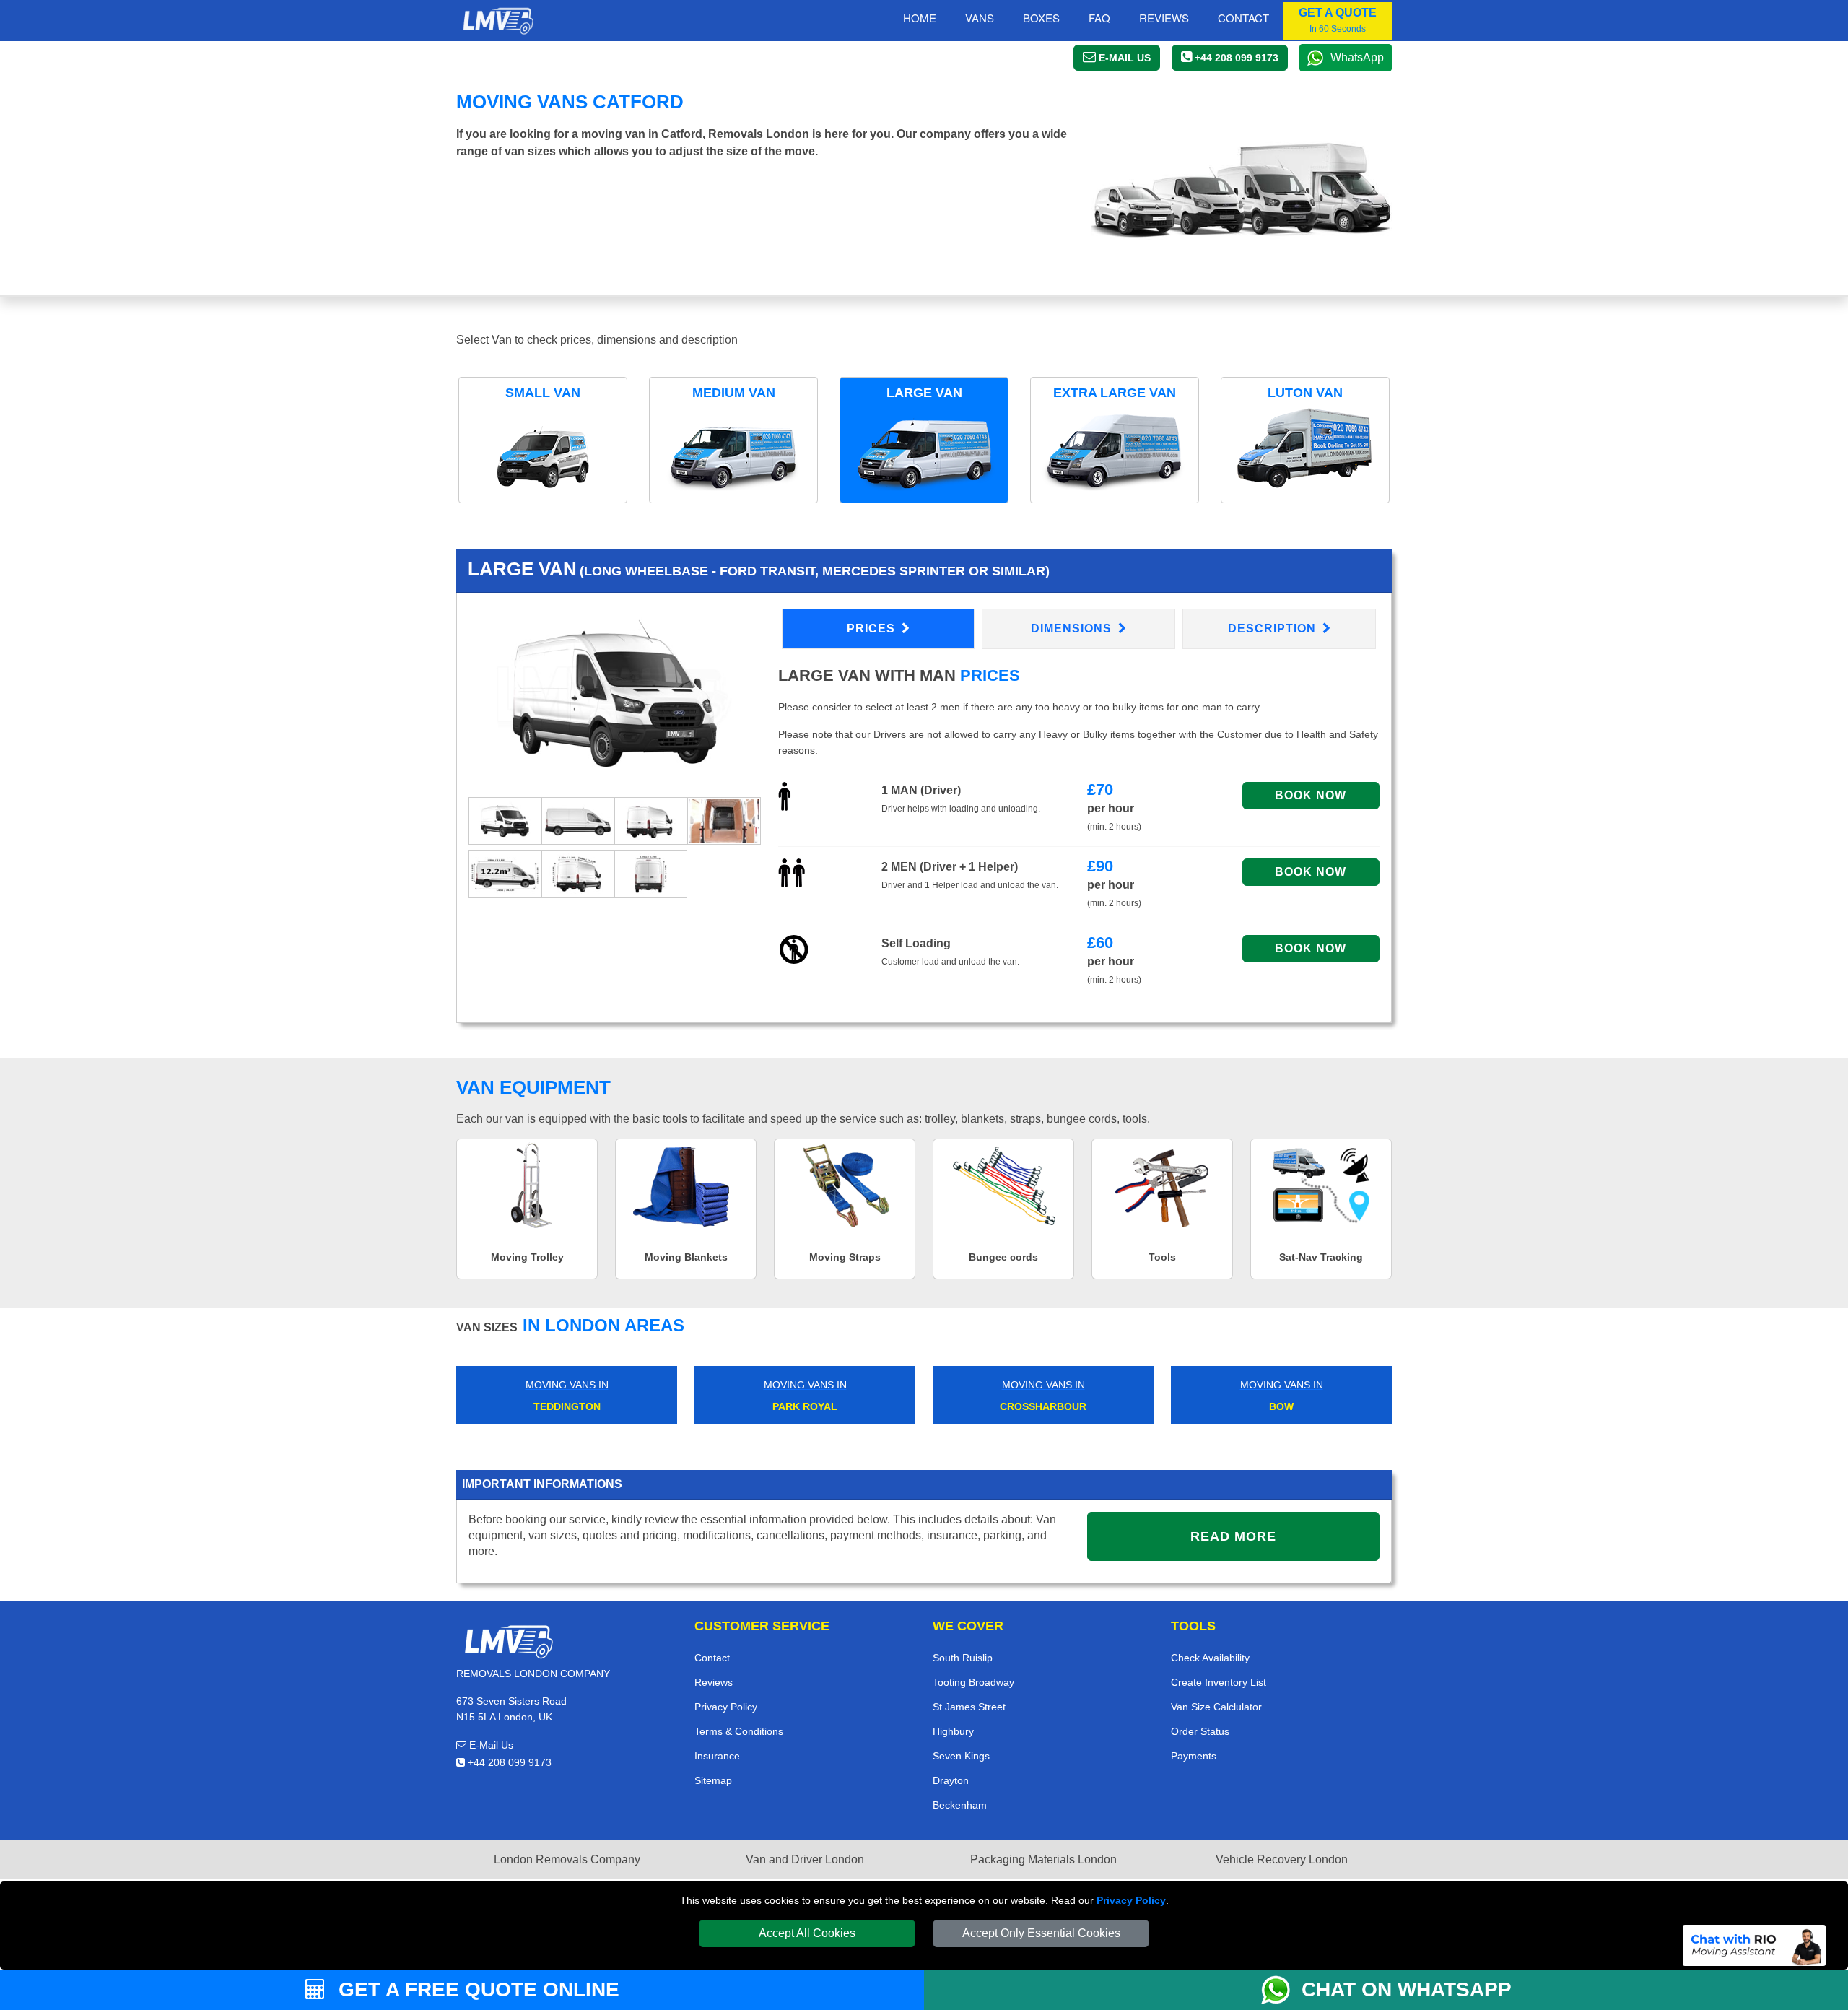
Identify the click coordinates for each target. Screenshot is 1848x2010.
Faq (1099, 18)
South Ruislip (963, 1658)
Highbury (953, 1731)
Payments (1194, 1756)
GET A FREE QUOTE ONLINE (476, 1989)
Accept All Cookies (807, 1933)
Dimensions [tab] (1073, 628)
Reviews (1164, 18)
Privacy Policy (1131, 1900)
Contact (1243, 18)
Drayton (951, 1780)
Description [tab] (1274, 628)
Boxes (1041, 18)
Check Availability (1210, 1658)
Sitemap (713, 1780)
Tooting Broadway (973, 1682)
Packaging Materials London (1043, 1859)
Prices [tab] (873, 628)
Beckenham (960, 1805)
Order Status (1200, 1731)
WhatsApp (1357, 57)
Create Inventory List (1219, 1682)
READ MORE (1233, 1536)
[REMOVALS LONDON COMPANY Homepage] (498, 21)
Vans (980, 18)
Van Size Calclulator (1216, 1707)
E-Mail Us (490, 1745)
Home (920, 18)
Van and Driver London (805, 1859)
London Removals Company (567, 1859)
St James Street (969, 1707)
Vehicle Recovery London (1282, 1859)
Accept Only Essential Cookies (1041, 1933)
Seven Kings (961, 1756)
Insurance (717, 1756)
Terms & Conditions (739, 1731)
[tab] (505, 820)
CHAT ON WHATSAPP (1407, 1989)
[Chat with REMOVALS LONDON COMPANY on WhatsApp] (1281, 1990)
